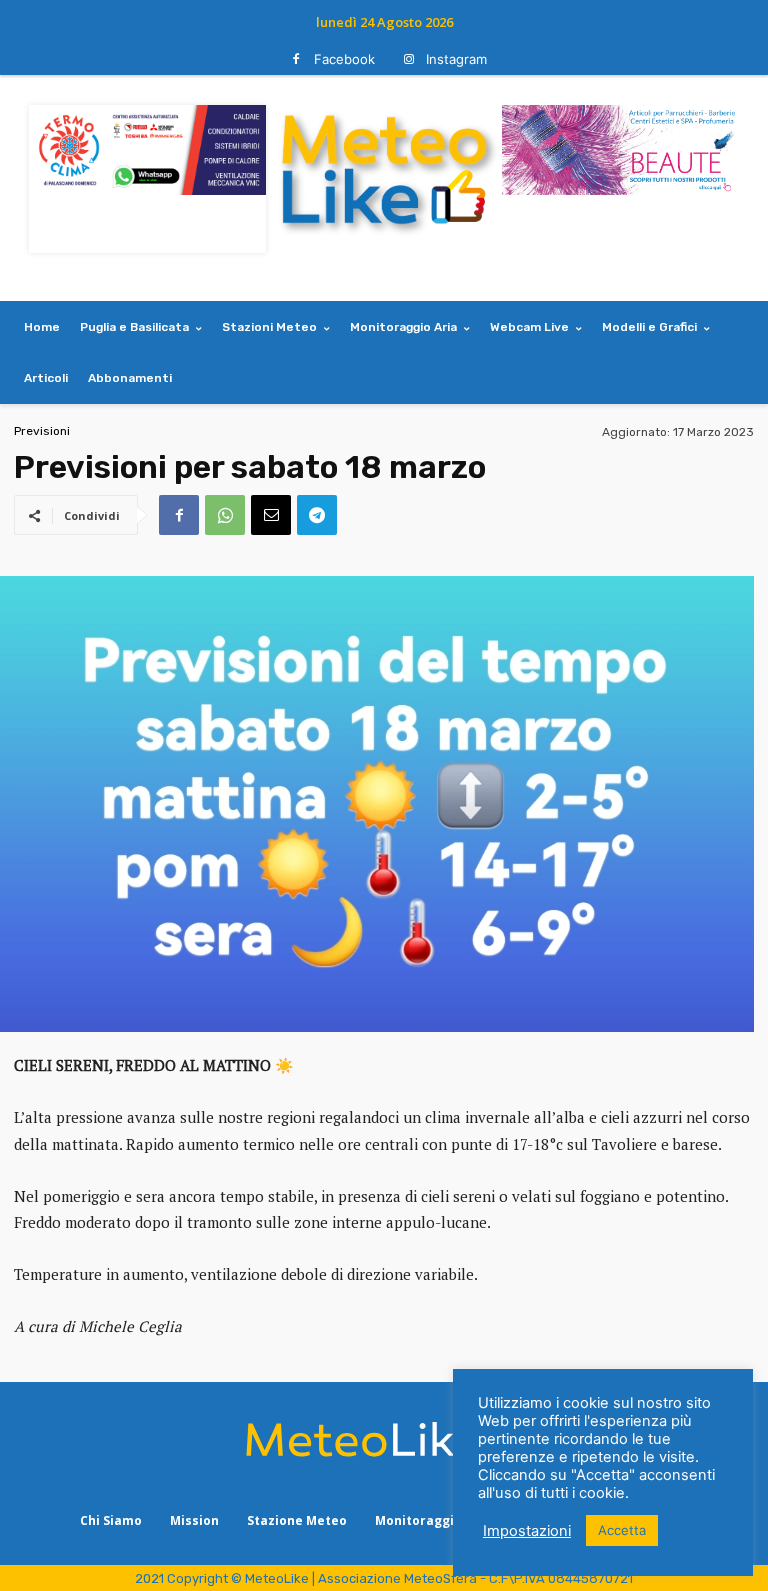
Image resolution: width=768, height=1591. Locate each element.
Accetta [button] (622, 1530)
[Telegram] (317, 515)
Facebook (344, 59)
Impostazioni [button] (527, 1531)
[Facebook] (296, 59)
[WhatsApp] (225, 515)
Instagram (456, 59)
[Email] (271, 515)
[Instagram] (408, 59)
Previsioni (42, 431)
